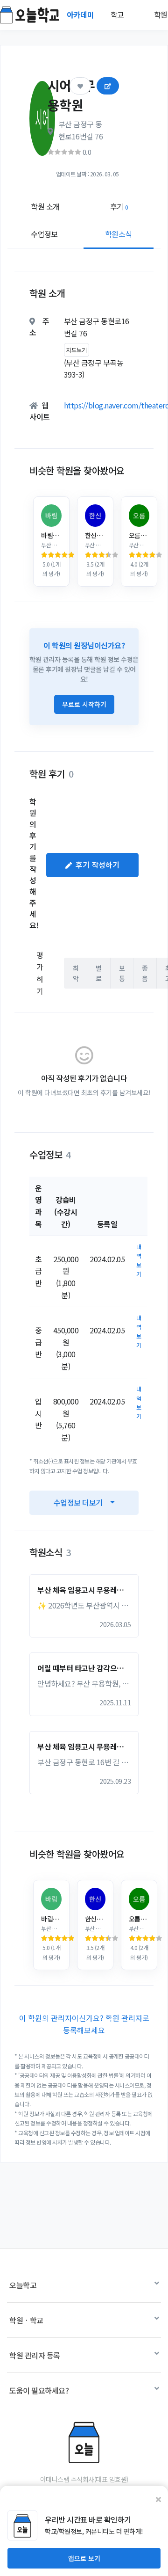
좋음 (145, 973)
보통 (122, 973)
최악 (76, 973)
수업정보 (44, 234)
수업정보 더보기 (78, 1502)
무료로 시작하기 (84, 704)
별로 (99, 973)
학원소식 (119, 234)
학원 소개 (45, 206)
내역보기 (139, 1260)
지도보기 (77, 350)
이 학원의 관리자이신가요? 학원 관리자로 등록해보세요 (84, 2024)
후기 (119, 206)
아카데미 (81, 15)
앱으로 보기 (84, 2558)
